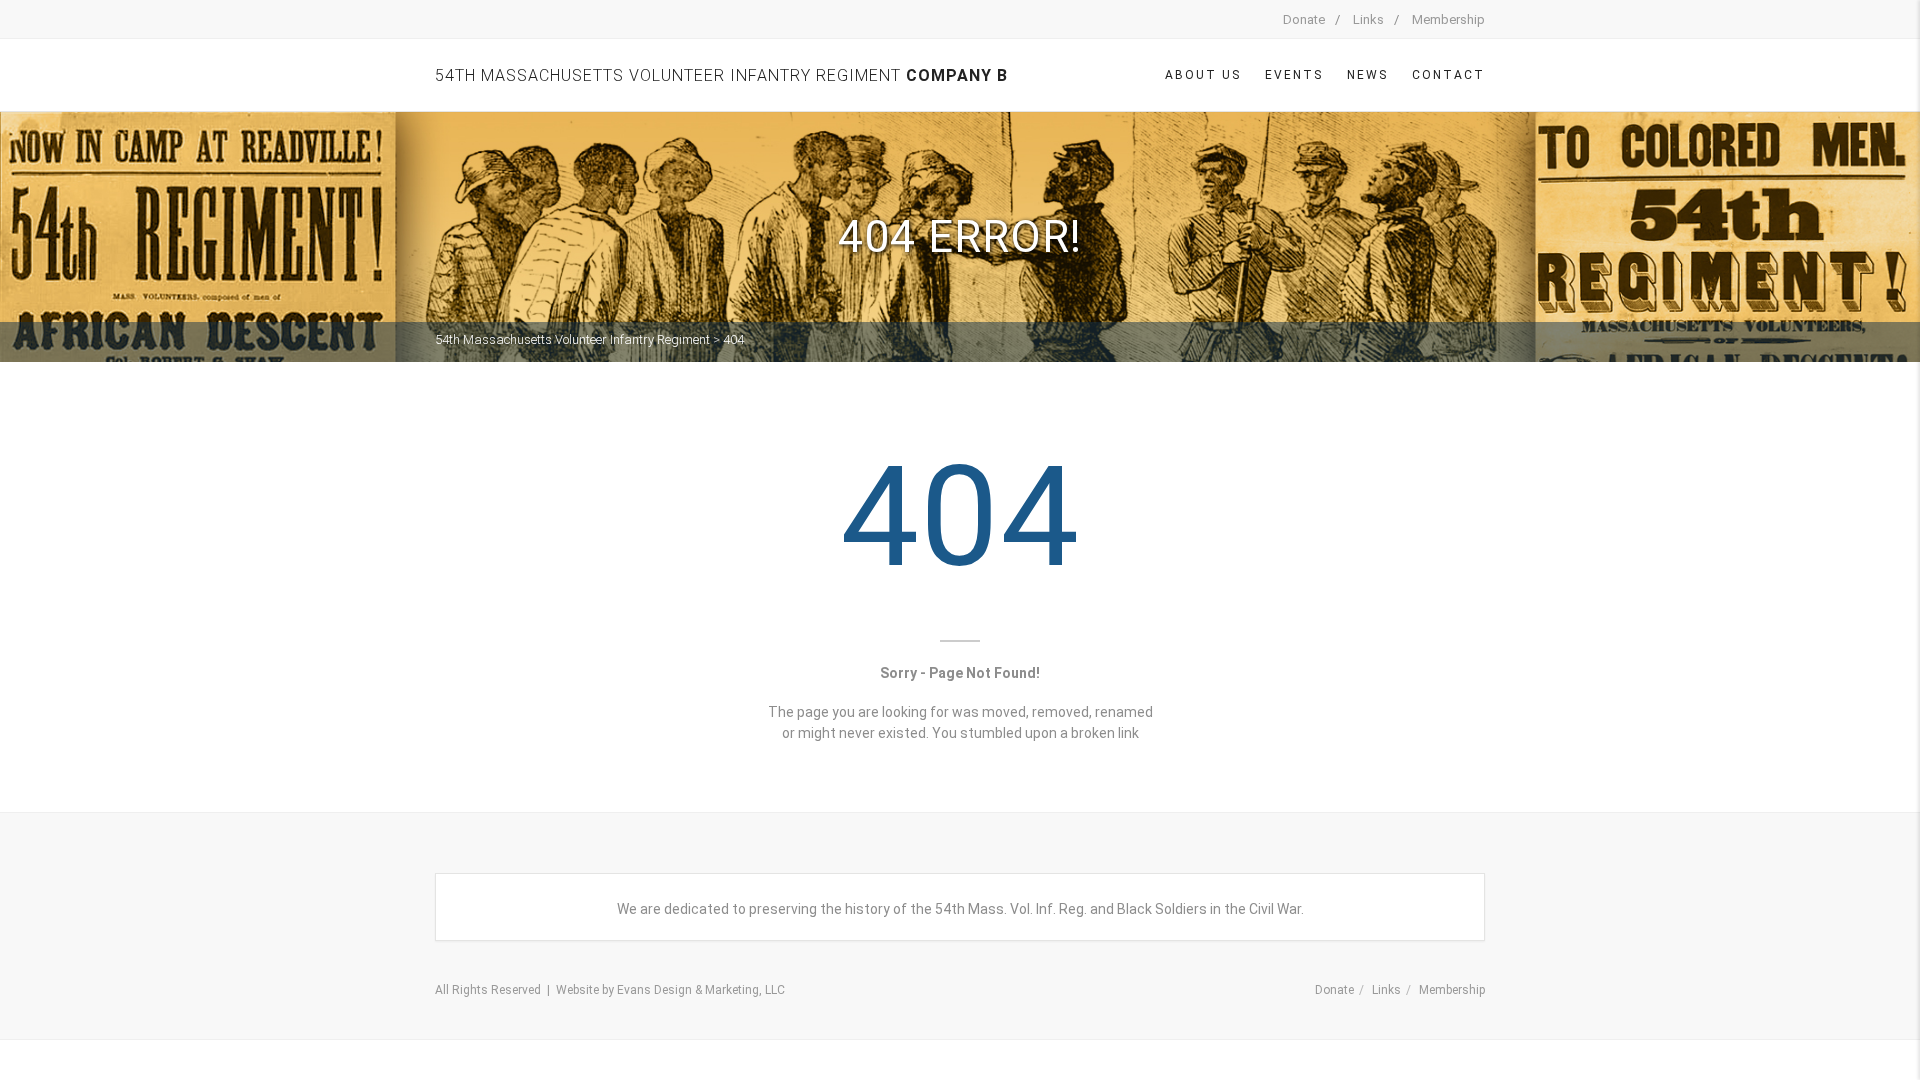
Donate (1304, 19)
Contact (1448, 75)
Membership (1448, 19)
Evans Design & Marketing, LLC (701, 990)
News (1367, 75)
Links (1368, 19)
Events (1294, 75)
